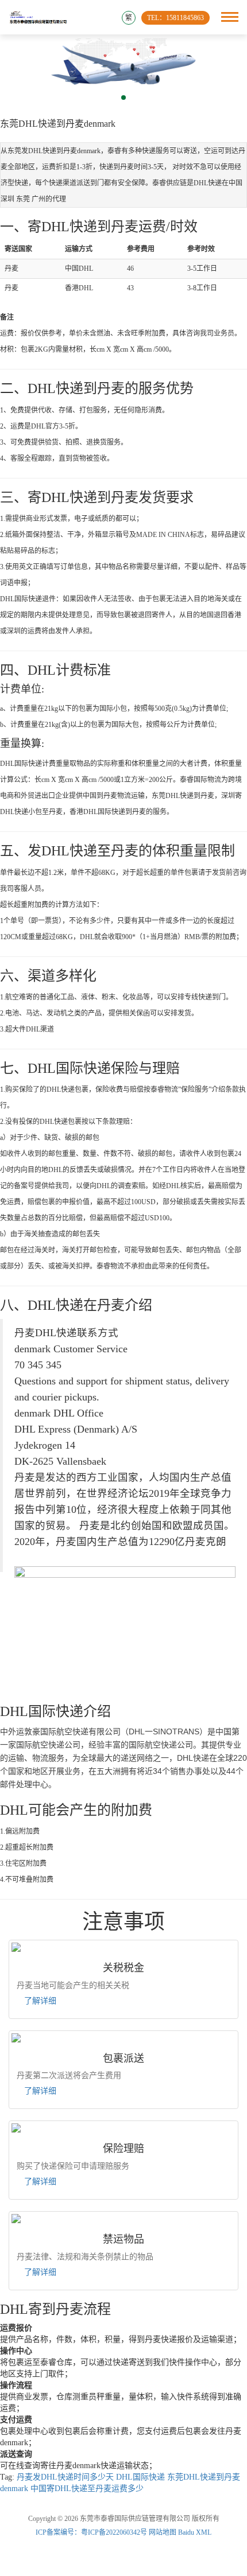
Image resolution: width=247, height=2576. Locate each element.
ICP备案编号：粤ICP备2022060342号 (92, 2532)
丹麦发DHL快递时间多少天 (65, 2477)
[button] (123, 98)
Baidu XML (195, 2532)
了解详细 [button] (40, 2001)
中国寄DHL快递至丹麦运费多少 (87, 2489)
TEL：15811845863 (175, 18)
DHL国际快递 (140, 2477)
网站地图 (163, 2532)
